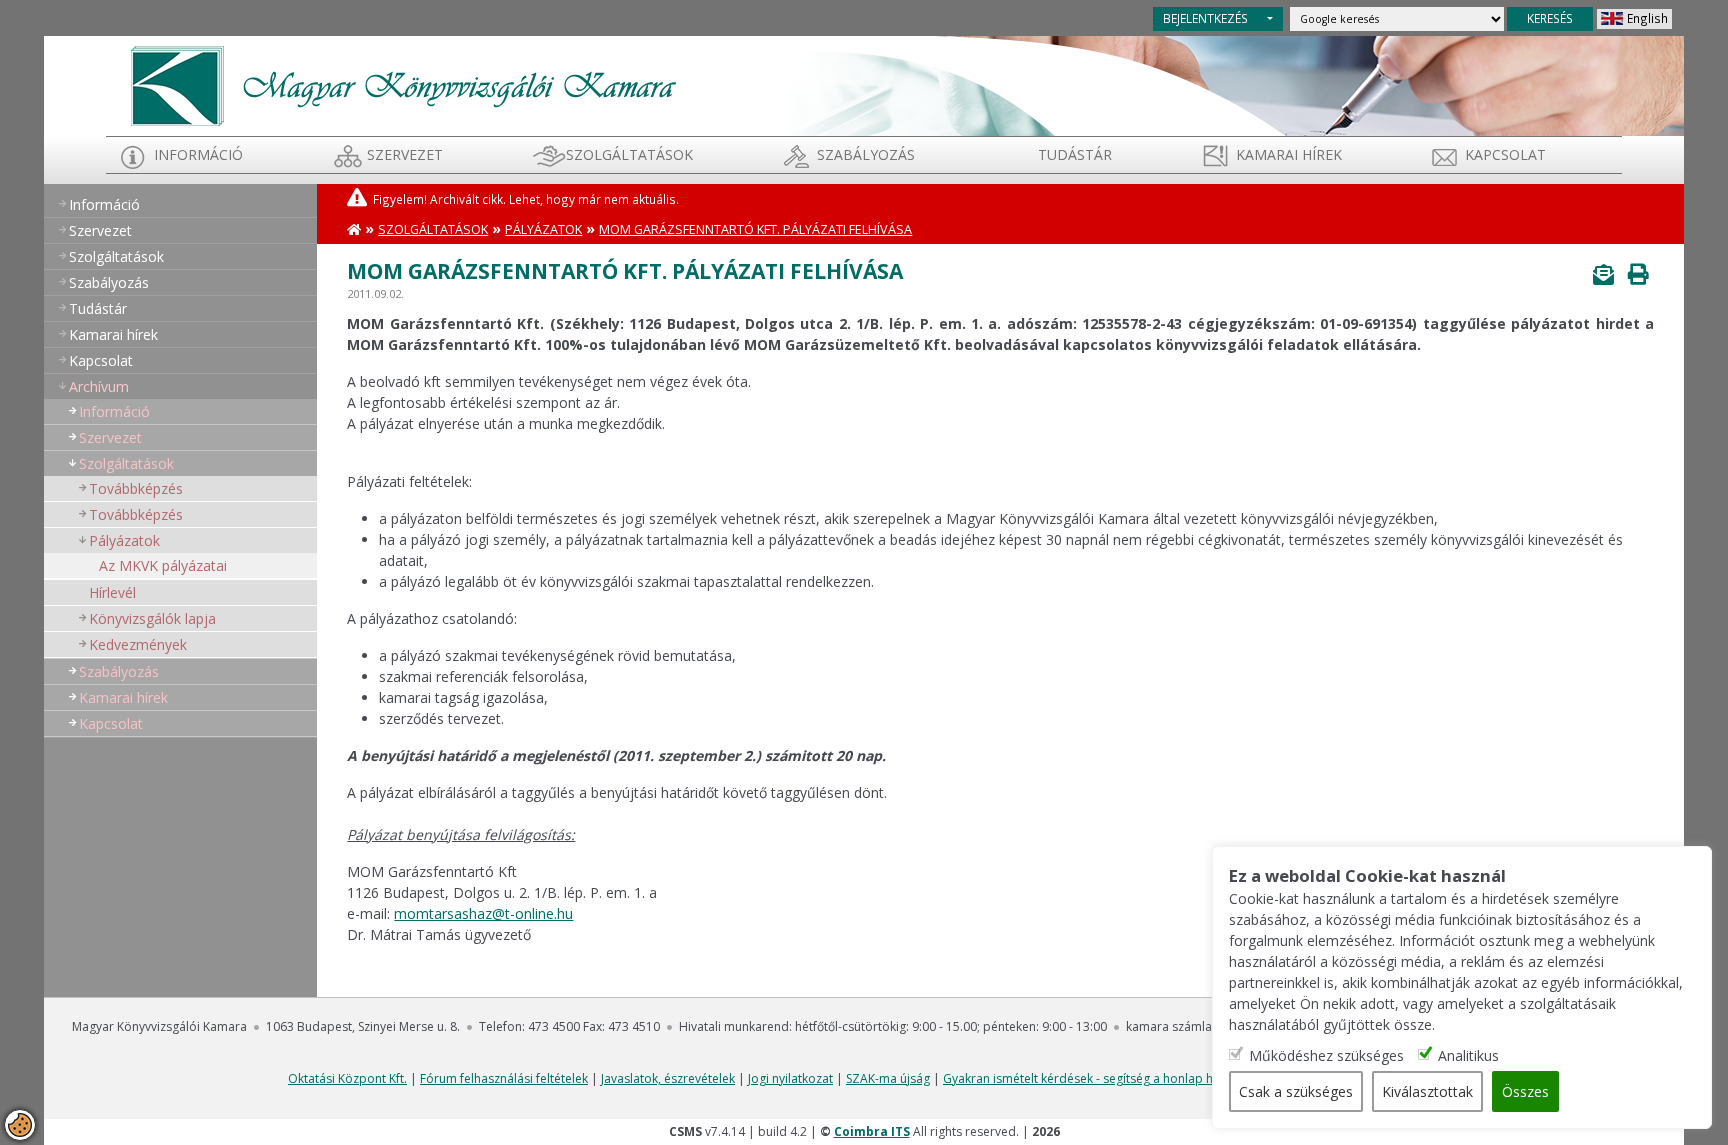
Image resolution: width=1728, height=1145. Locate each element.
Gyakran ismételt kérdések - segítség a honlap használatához (1115, 1078)
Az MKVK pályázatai (163, 565)
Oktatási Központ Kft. (347, 1078)
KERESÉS (1550, 18)
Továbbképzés (136, 488)
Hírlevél (112, 592)
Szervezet (405, 154)
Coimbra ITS (872, 1131)
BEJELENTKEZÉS (1205, 18)
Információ (198, 154)
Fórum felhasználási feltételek (504, 1078)
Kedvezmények (138, 644)
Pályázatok (124, 540)
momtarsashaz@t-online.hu (483, 913)
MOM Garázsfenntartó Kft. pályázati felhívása (755, 229)
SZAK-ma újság (888, 1078)
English (1647, 18)
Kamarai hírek (1289, 154)
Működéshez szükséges (1326, 1055)
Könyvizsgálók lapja (152, 618)
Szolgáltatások (629, 154)
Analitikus (1468, 1055)
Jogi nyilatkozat (790, 1078)
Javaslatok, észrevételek (668, 1078)
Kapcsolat (1505, 154)
